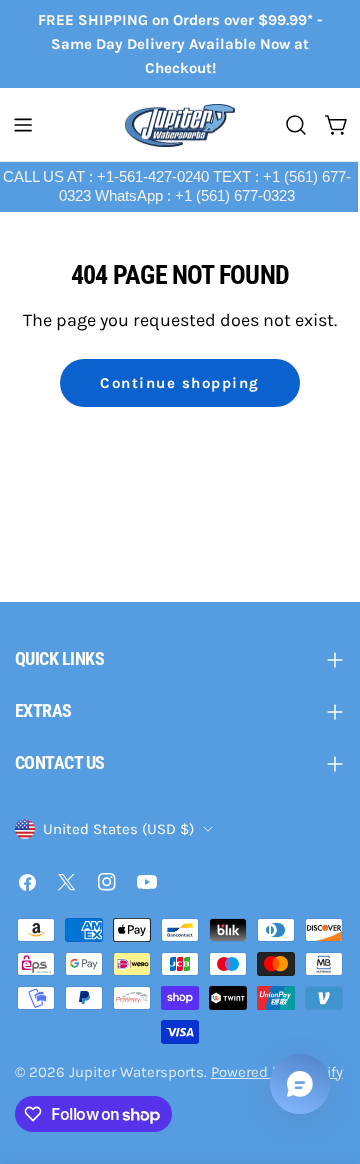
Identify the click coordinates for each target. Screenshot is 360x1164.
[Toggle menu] (23, 125)
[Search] (296, 125)
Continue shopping (180, 383)
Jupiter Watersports (136, 1072)
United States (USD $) (118, 829)
